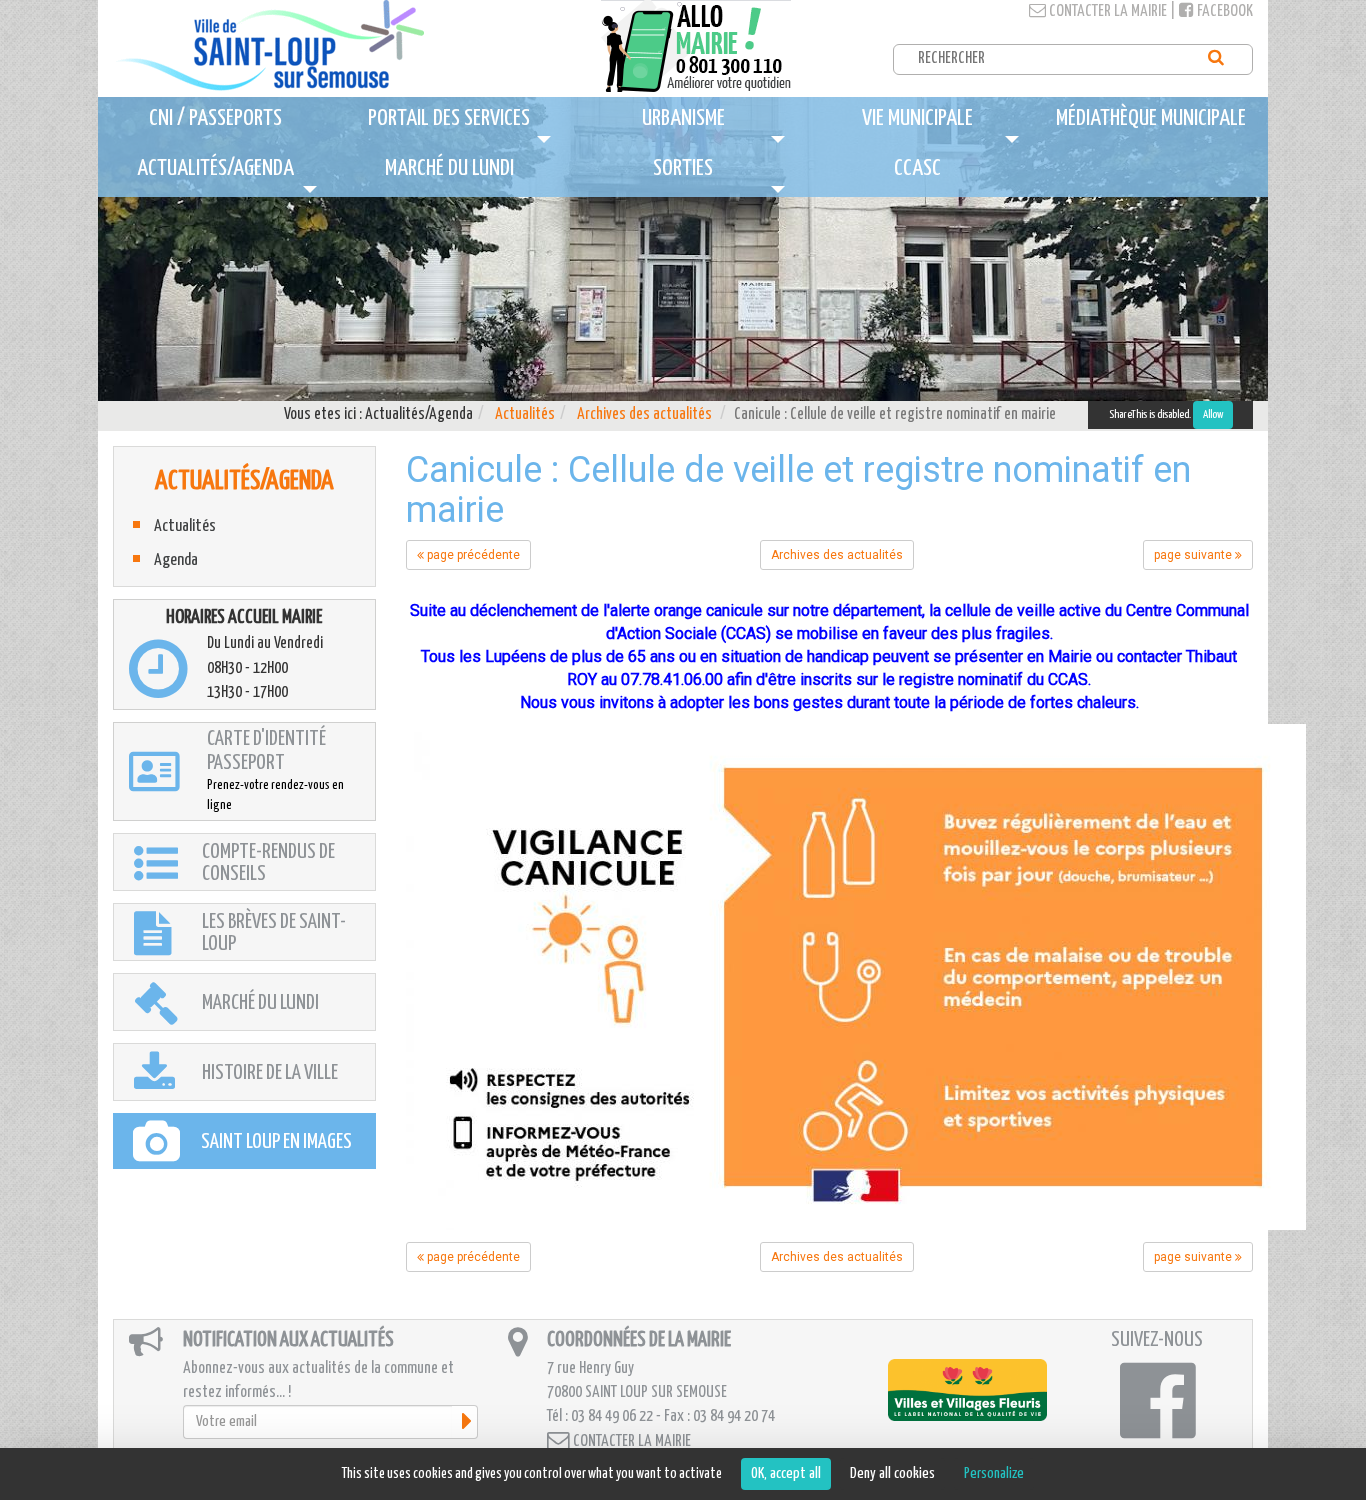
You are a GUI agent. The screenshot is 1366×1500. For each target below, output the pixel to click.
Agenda (176, 560)
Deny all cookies (892, 1473)
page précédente (472, 555)
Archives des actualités (644, 414)
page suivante (1194, 555)
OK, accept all (786, 1473)
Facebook (1223, 11)
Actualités (525, 414)
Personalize (994, 1473)
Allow (1213, 414)
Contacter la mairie (1106, 11)
